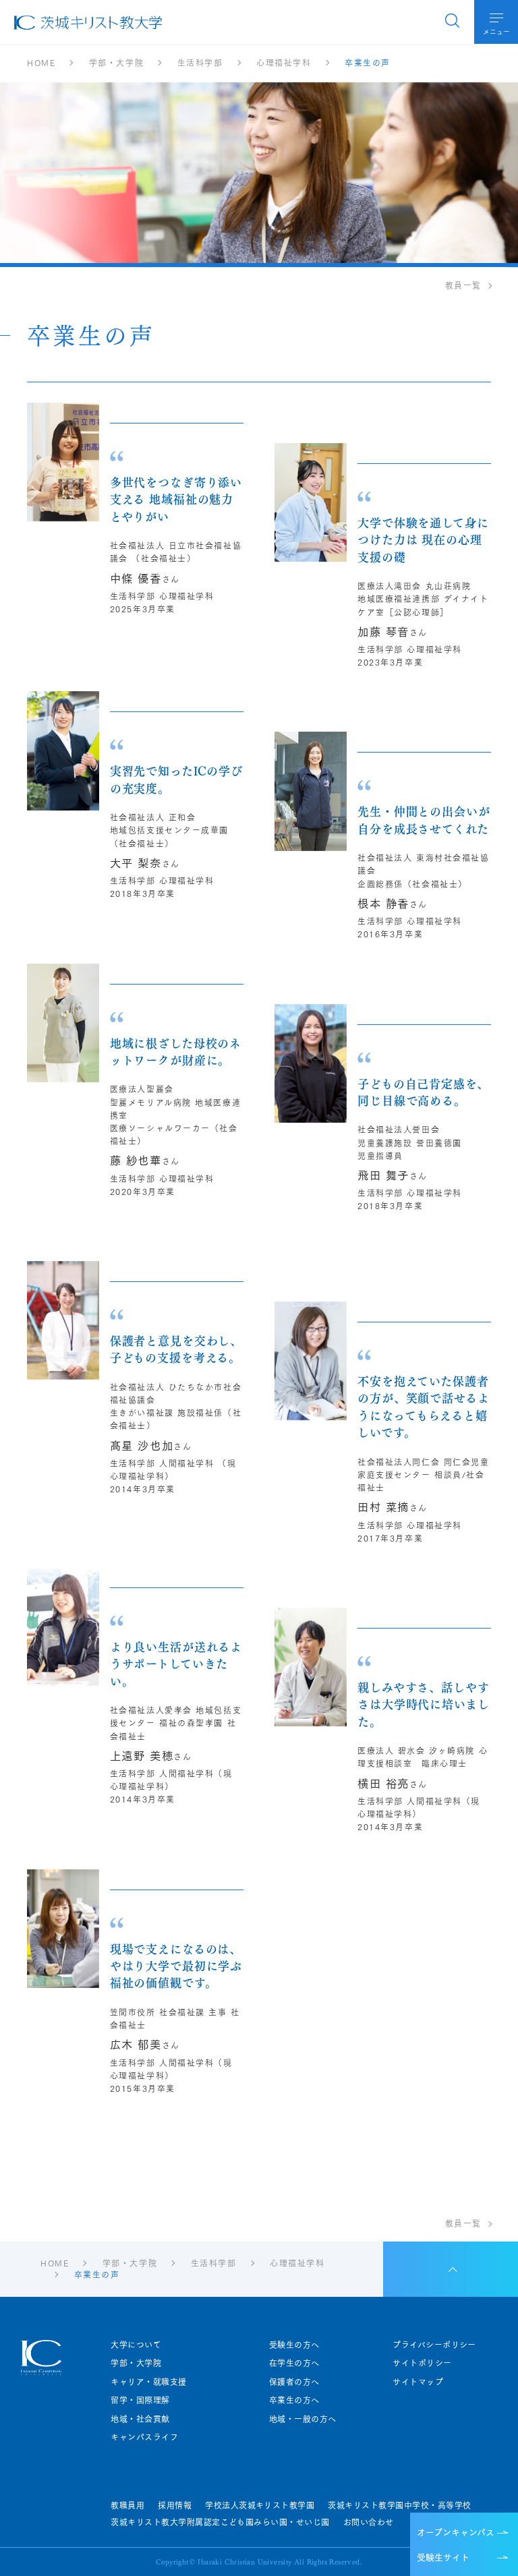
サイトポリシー (422, 2363)
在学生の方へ (294, 2363)
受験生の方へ (294, 2345)
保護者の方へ (294, 2382)
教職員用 (127, 2505)
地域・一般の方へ (303, 2419)
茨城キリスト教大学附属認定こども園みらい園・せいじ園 (220, 2522)
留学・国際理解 (140, 2400)
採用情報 (175, 2505)
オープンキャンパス (456, 2531)
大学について (136, 2345)
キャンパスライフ (144, 2437)
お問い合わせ (369, 2522)
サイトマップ (418, 2382)
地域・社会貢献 (140, 2419)
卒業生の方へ (294, 2400)
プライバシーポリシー (434, 2345)
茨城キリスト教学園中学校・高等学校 (399, 2505)
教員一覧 (463, 285)
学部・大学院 (136, 2363)
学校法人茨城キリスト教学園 (260, 2505)
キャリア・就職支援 (148, 2382)
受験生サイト (443, 2556)
